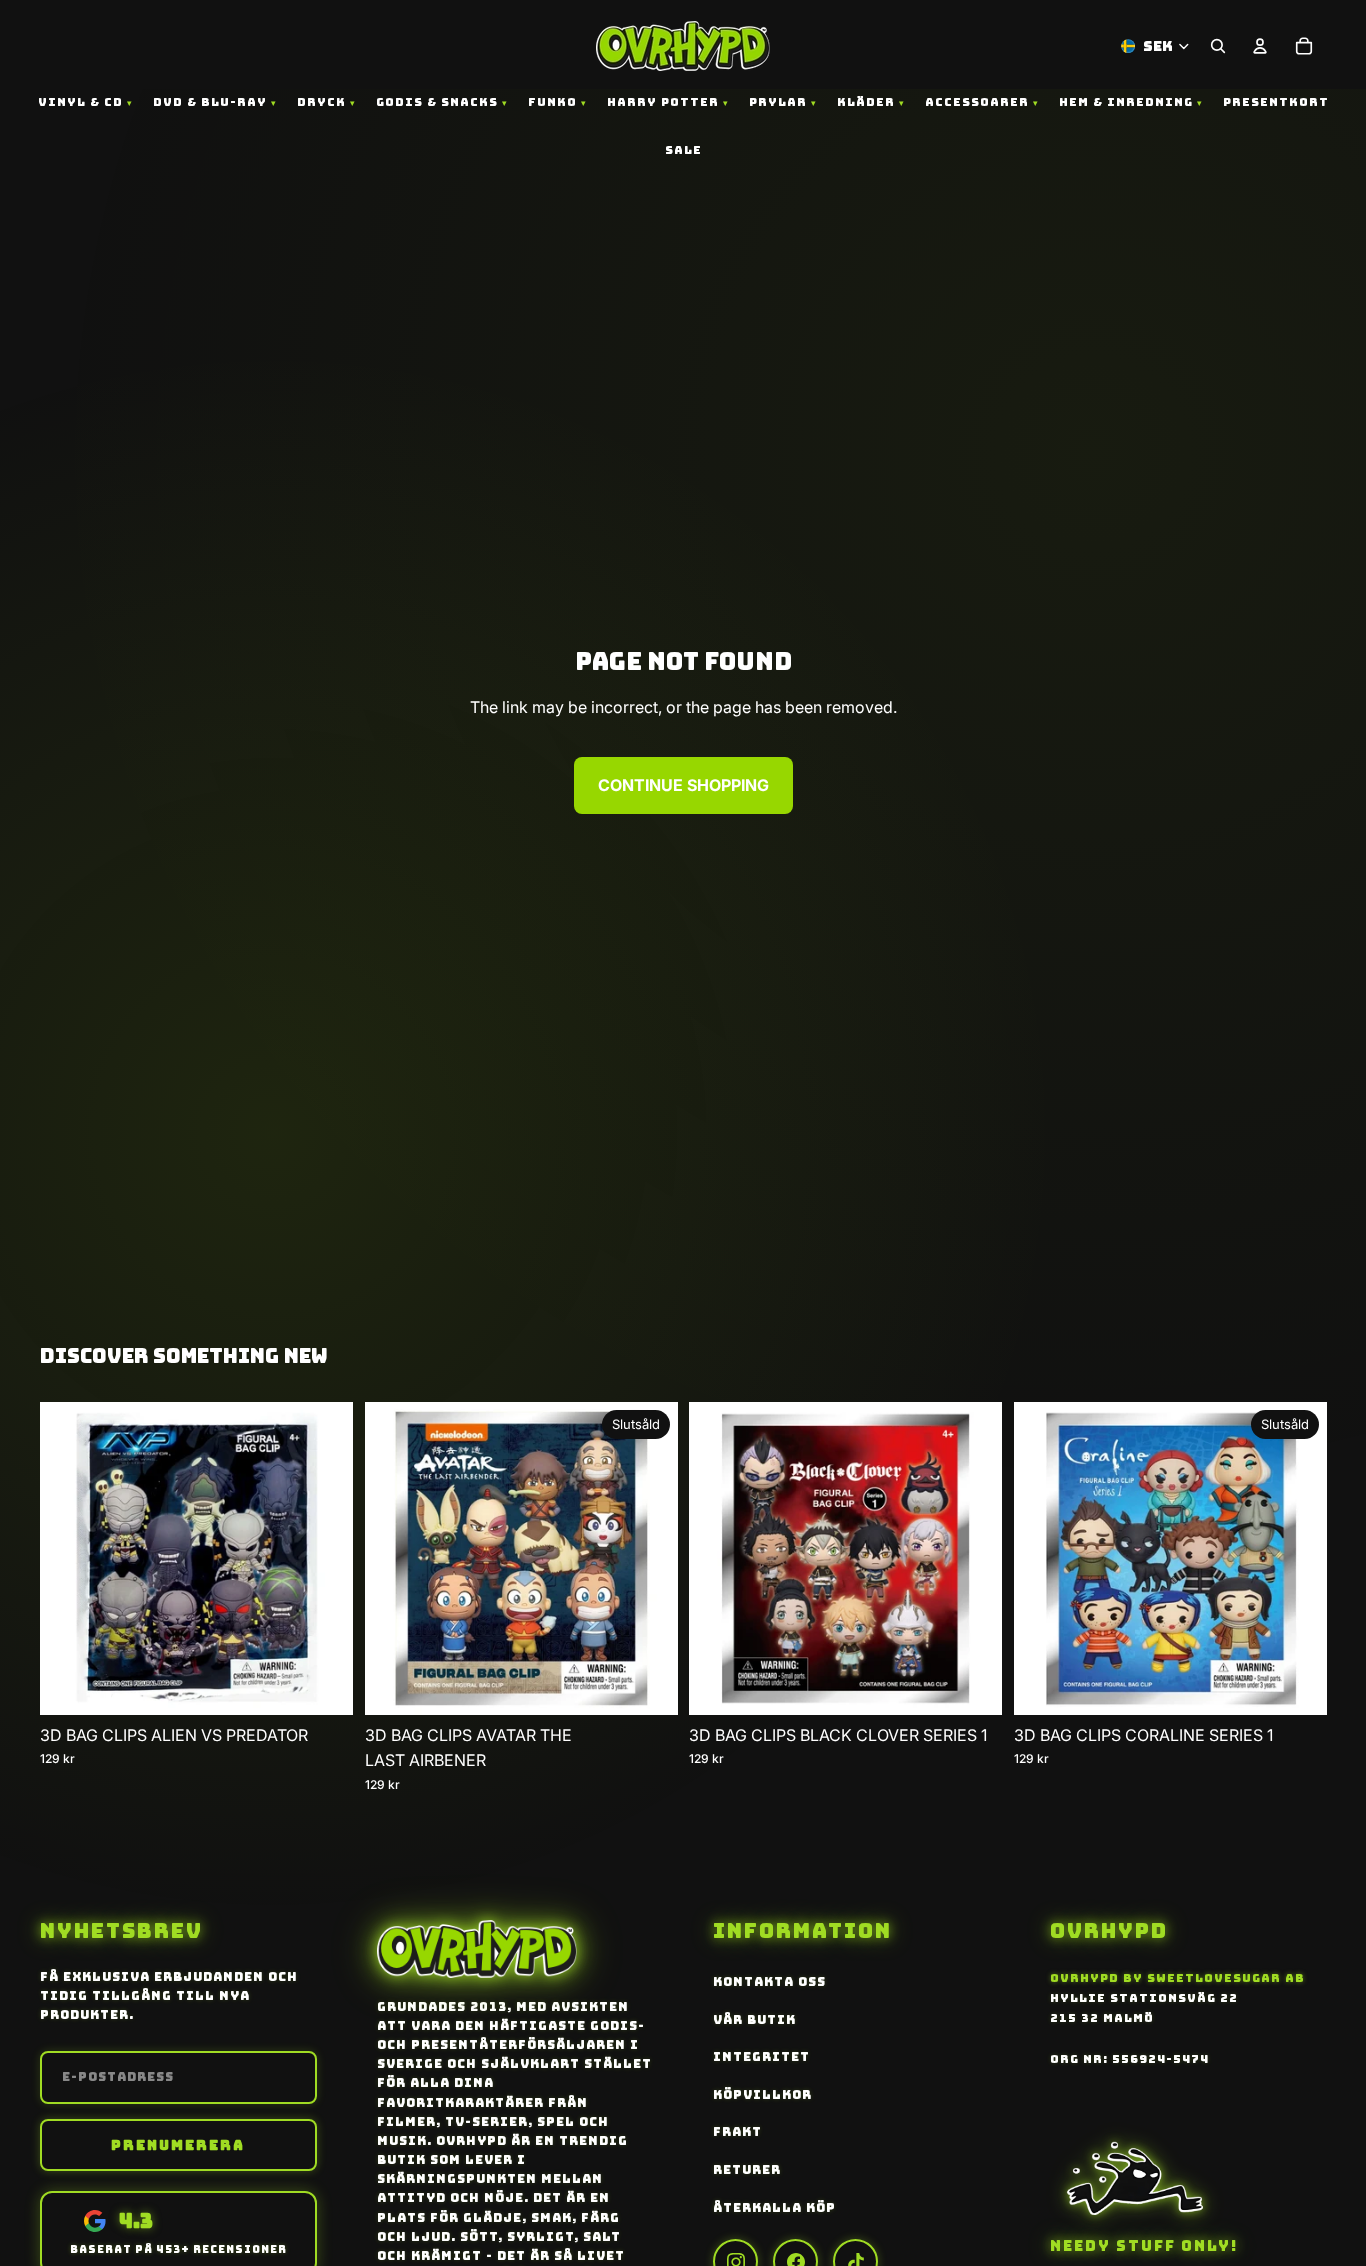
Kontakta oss (769, 1982)
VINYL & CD (80, 102)
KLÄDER (866, 102)
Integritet (761, 2057)
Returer (747, 2170)
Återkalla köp (774, 2208)
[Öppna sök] (1218, 46)
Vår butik (754, 2020)
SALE (683, 150)
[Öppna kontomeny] (1260, 46)
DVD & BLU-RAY (210, 102)
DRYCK (321, 102)
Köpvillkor (762, 2095)
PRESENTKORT (1276, 102)
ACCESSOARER (977, 102)
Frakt (737, 2132)
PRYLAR (778, 102)
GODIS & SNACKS (437, 102)
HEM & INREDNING (1126, 102)
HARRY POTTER (663, 102)
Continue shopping (683, 785)
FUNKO (552, 102)
